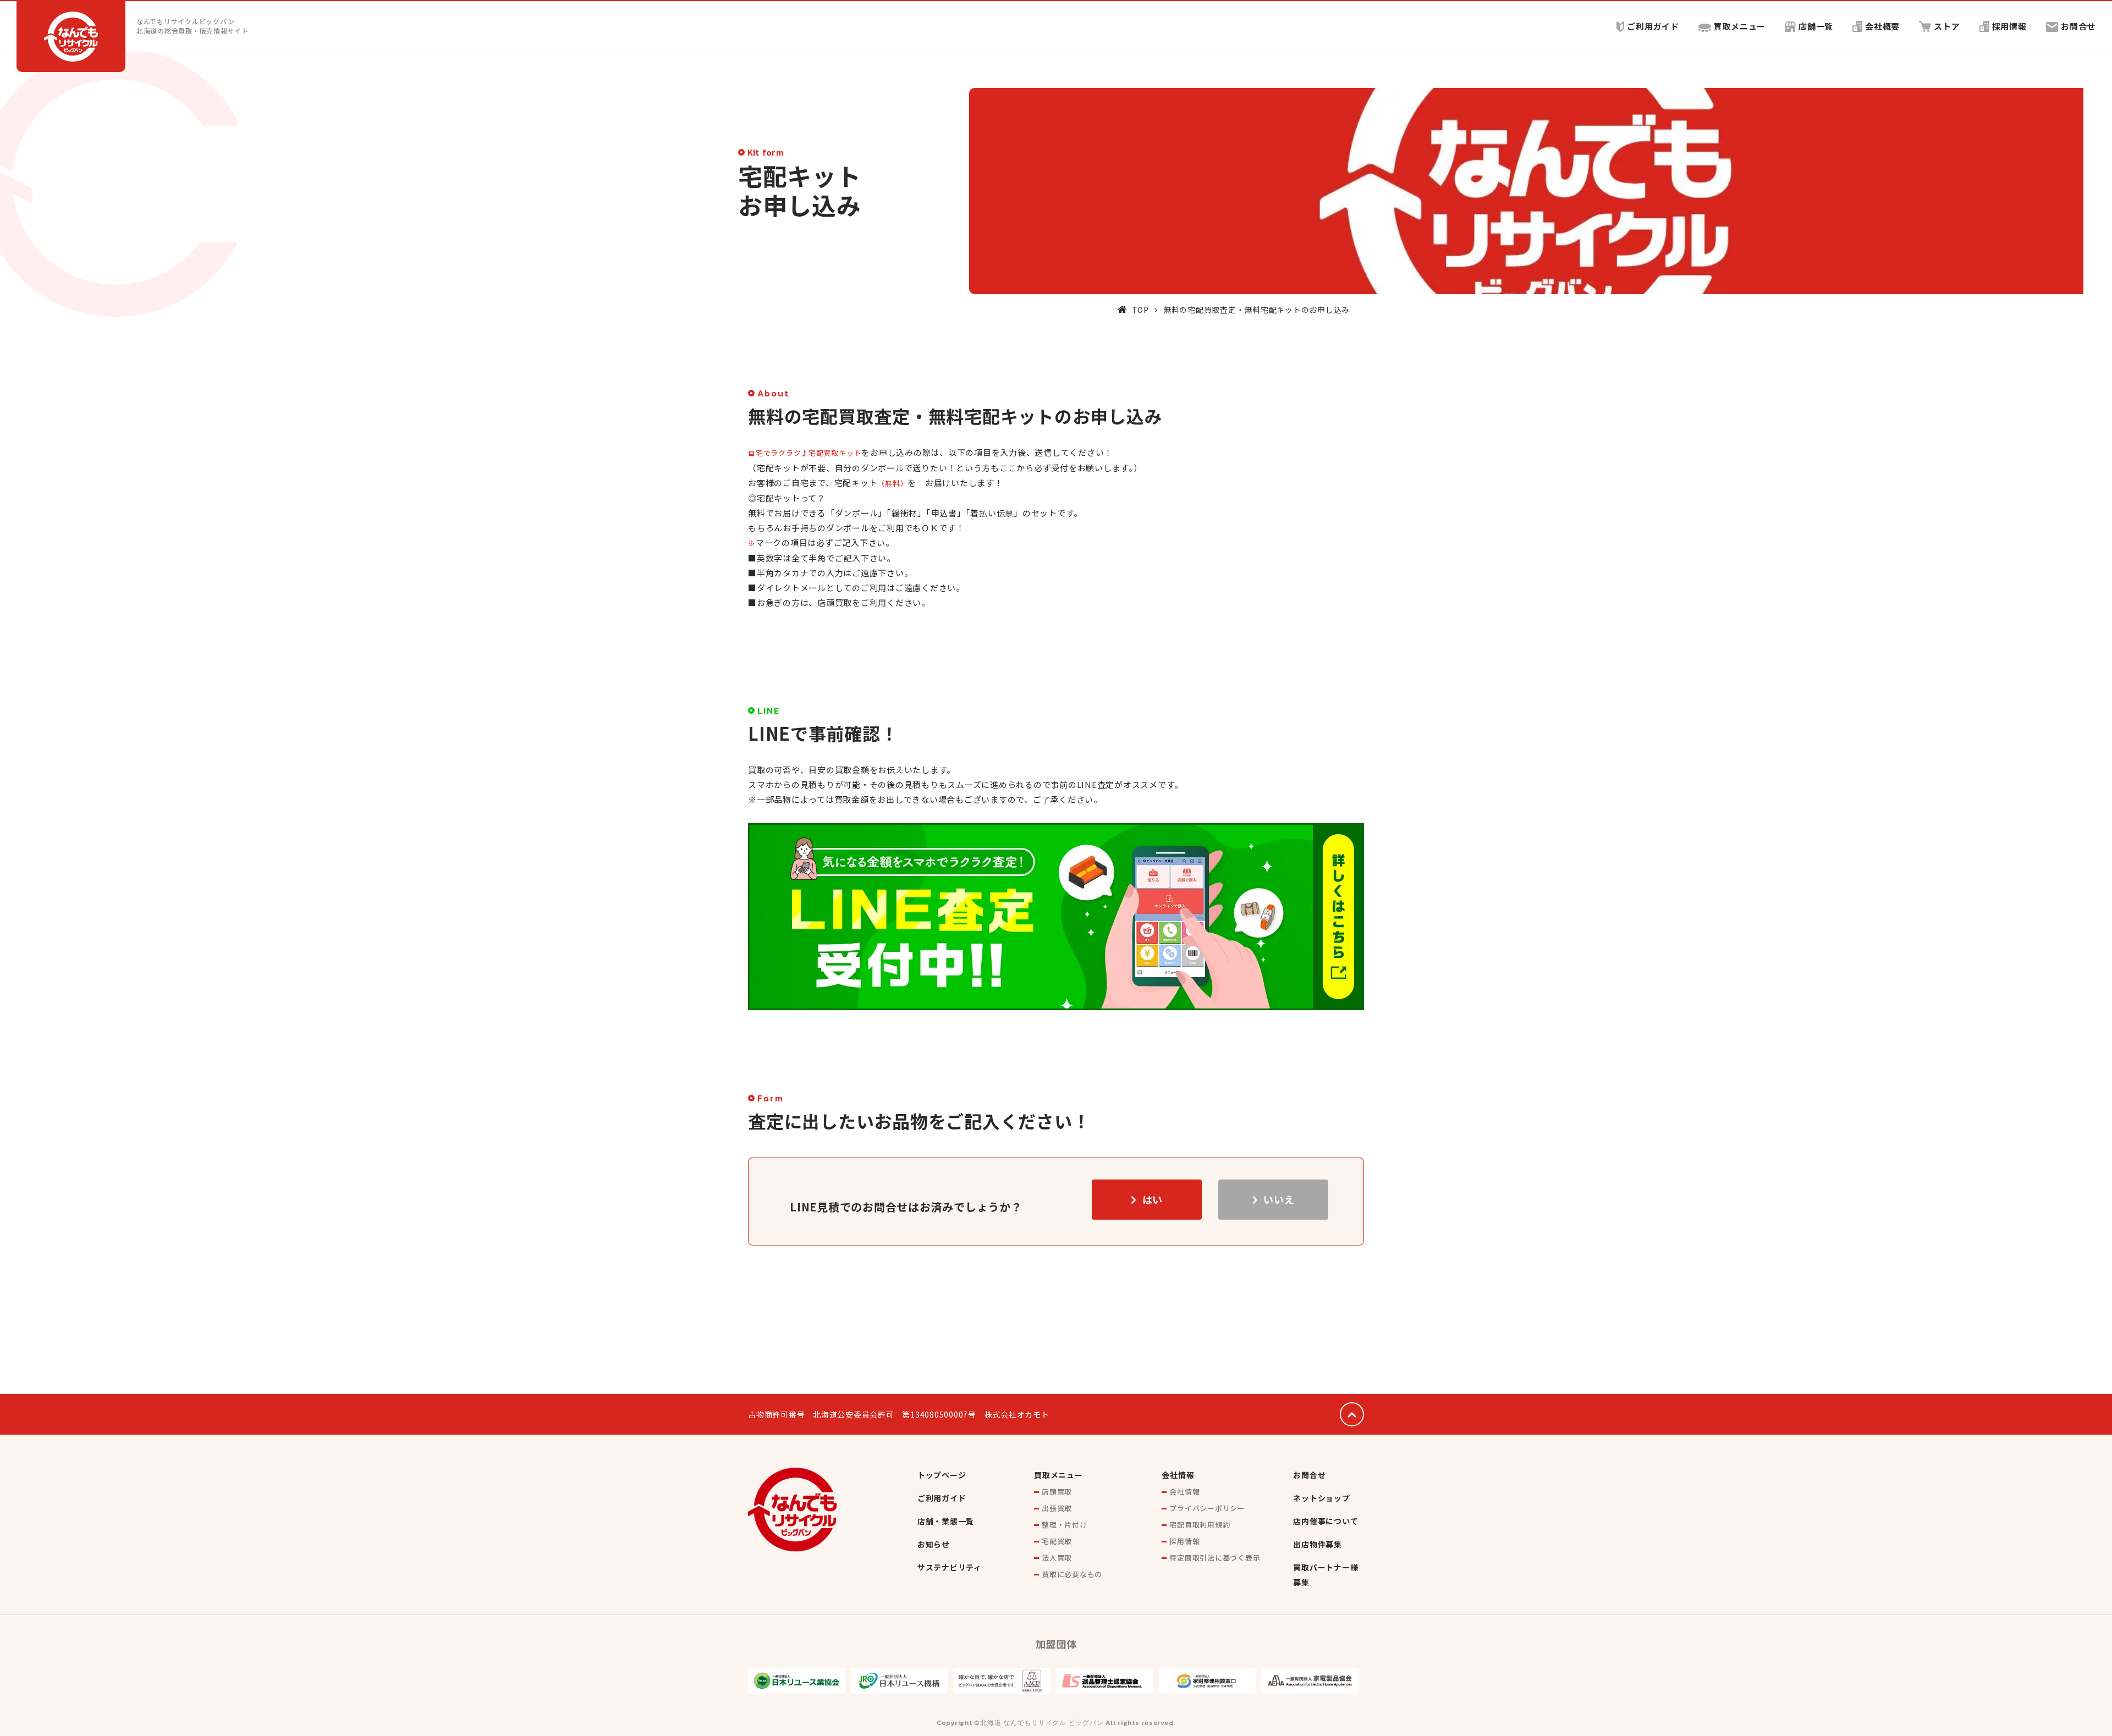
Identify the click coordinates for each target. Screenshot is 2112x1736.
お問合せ (2078, 26)
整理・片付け (1065, 1525)
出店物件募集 (1318, 1544)
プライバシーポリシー (1207, 1508)
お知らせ (934, 1544)
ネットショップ (1321, 1498)
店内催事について (1325, 1521)
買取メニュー (1740, 26)
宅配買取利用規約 (1200, 1525)
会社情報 (1178, 1475)
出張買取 (1057, 1508)
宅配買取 (1057, 1541)
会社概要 (1882, 26)
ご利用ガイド (1653, 26)
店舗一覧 (1816, 26)
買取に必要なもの (1072, 1574)
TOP (1140, 310)
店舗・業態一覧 (946, 1521)
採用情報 (2009, 26)
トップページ (942, 1475)
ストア (1947, 26)
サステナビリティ (950, 1567)
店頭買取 (1057, 1492)
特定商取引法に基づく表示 (1215, 1558)
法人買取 (1057, 1558)
